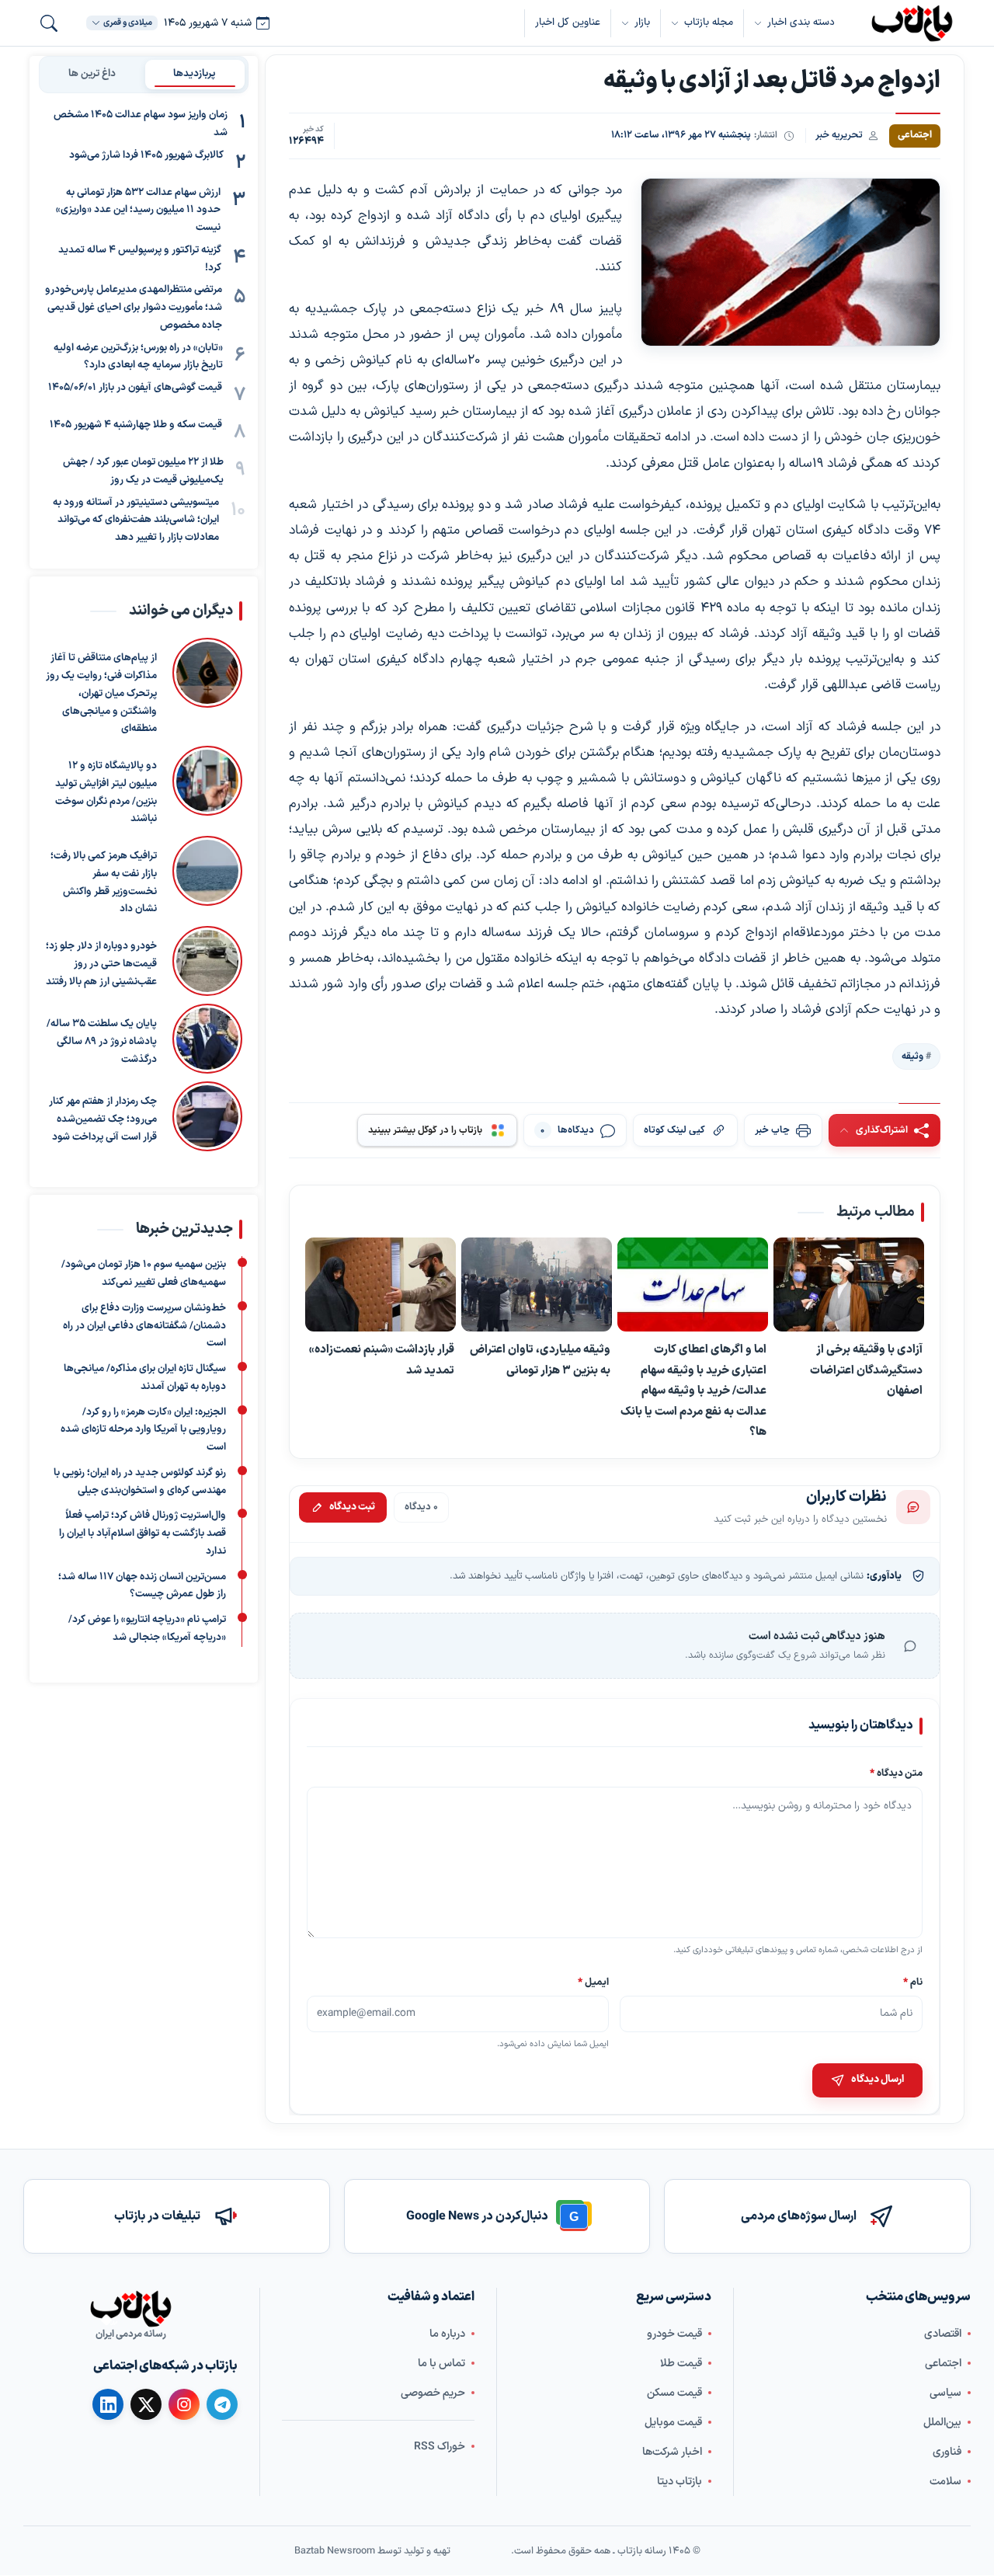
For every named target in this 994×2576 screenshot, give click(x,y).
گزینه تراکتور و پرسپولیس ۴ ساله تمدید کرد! (140, 259)
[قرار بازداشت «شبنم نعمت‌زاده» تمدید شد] (381, 1285)
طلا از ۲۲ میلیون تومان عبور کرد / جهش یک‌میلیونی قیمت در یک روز (143, 471)
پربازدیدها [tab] (195, 74)
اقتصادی (943, 2334)
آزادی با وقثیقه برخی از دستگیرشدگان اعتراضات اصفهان (866, 1371)
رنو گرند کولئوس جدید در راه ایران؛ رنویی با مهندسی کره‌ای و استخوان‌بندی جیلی (140, 1482)
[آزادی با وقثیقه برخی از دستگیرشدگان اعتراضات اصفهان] (849, 1285)
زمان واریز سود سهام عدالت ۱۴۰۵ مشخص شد (141, 124)
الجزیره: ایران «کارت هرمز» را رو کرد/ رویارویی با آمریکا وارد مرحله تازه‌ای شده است (143, 1429)
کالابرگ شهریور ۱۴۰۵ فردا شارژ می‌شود (146, 155)
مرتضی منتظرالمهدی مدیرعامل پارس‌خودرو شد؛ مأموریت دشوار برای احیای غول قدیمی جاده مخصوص (134, 308)
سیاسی (945, 2393)
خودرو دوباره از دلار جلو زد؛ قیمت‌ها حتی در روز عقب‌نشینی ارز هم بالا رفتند (101, 964)
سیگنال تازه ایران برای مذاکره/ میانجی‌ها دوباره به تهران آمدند (145, 1378)
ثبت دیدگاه (352, 1507)
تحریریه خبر (839, 135)
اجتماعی (943, 2364)
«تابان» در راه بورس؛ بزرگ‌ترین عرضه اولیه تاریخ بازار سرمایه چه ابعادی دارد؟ (138, 357)
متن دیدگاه (896, 1773)
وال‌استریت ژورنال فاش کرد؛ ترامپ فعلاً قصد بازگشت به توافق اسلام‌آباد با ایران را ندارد (142, 1533)
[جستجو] (49, 23)
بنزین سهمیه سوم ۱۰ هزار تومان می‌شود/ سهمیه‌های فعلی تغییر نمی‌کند (144, 1274)
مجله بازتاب (709, 23)
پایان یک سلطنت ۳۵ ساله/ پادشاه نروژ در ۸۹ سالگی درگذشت (102, 1042)
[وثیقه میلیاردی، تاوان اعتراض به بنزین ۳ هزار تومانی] (537, 1285)
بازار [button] (642, 23)
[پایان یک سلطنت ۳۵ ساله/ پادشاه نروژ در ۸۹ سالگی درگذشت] (207, 1039)
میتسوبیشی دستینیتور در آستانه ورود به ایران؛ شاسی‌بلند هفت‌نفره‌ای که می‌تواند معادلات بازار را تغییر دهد (136, 520)
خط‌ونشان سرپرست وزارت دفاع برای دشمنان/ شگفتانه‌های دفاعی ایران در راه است (144, 1326)
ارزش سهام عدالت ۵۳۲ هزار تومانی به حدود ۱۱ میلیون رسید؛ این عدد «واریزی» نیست (138, 211)
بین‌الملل (942, 2423)
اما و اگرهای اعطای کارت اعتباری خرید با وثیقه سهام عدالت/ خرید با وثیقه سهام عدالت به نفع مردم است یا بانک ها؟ (693, 1391)
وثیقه (912, 1057)
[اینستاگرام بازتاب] (184, 2404)
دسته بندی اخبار (801, 23)
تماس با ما (441, 2364)
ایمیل (594, 1982)
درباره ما (447, 2334)
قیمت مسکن (674, 2393)
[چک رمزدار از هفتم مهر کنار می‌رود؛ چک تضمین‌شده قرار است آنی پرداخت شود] (207, 1116)
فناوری (947, 2452)
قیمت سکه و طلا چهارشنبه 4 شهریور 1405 (136, 425)
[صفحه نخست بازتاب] (130, 2309)
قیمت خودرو (674, 2334)
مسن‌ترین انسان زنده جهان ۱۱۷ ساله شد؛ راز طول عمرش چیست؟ (142, 1585)
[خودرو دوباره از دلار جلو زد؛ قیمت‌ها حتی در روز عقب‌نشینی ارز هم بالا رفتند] (207, 961)
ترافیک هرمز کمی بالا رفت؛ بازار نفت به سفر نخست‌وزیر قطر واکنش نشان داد (104, 882)
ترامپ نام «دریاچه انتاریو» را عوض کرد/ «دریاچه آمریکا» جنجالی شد (147, 1629)
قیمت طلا (681, 2364)
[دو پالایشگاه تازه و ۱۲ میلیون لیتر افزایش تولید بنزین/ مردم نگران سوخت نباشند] (207, 787)
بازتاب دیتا (679, 2482)
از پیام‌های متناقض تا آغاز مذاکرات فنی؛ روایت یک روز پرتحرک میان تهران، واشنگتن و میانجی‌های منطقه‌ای (101, 693)
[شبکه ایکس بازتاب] (146, 2404)
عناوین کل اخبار (568, 23)
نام (913, 1982)
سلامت (945, 2482)
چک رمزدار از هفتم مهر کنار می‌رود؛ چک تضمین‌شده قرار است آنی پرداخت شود (103, 1119)
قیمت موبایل (673, 2423)
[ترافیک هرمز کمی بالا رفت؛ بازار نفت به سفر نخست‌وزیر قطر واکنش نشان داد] (207, 877)
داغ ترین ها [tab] (92, 74)
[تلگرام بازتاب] (222, 2404)
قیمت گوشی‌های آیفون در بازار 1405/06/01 (135, 388)
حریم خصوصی (433, 2393)
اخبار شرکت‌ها (672, 2452)
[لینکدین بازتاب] (108, 2404)
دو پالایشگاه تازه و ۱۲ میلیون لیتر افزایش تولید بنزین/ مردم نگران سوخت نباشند (106, 792)
